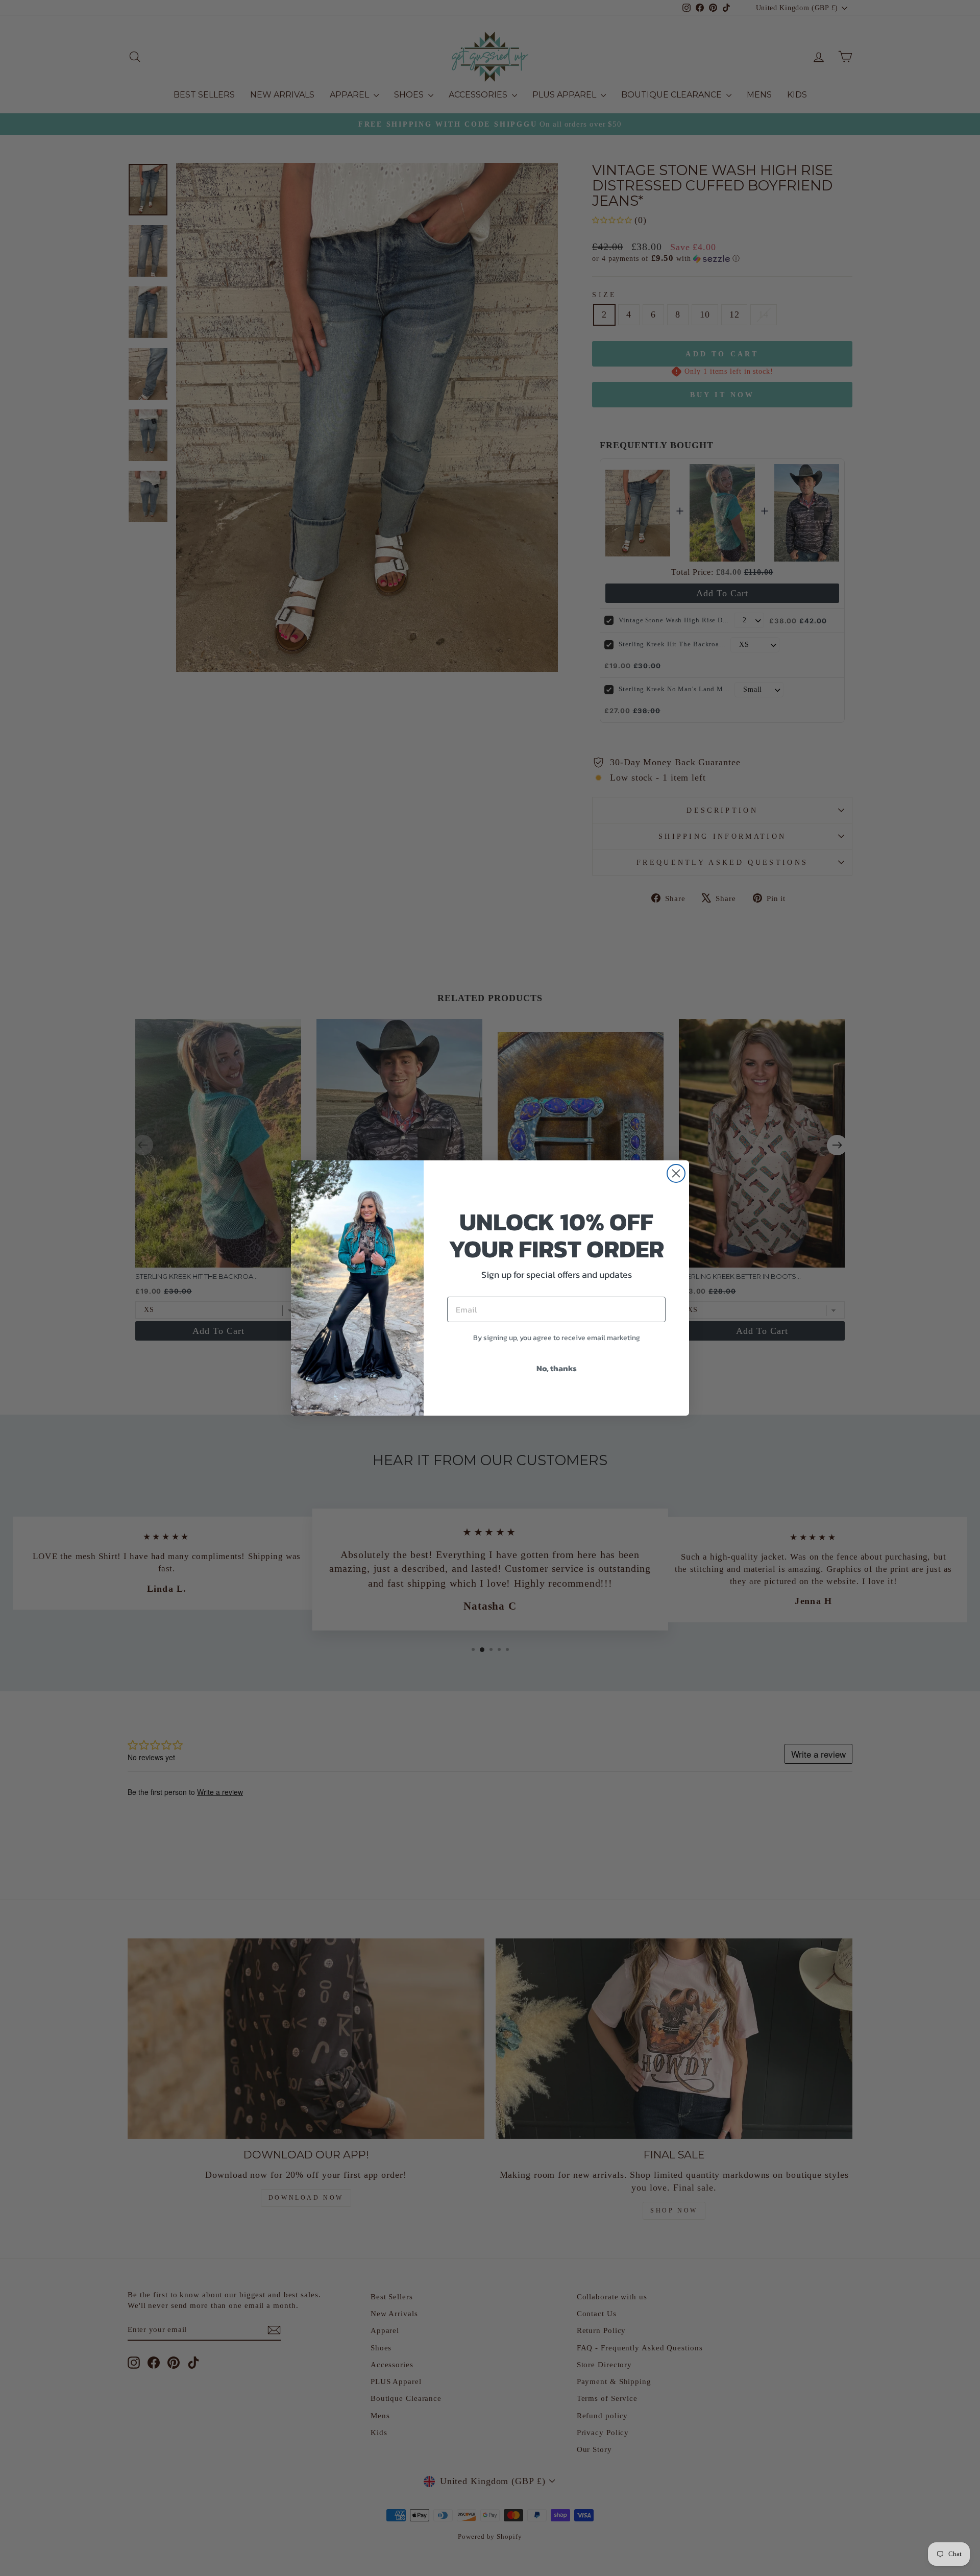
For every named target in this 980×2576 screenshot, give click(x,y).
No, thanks (557, 1368)
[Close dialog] (676, 1173)
